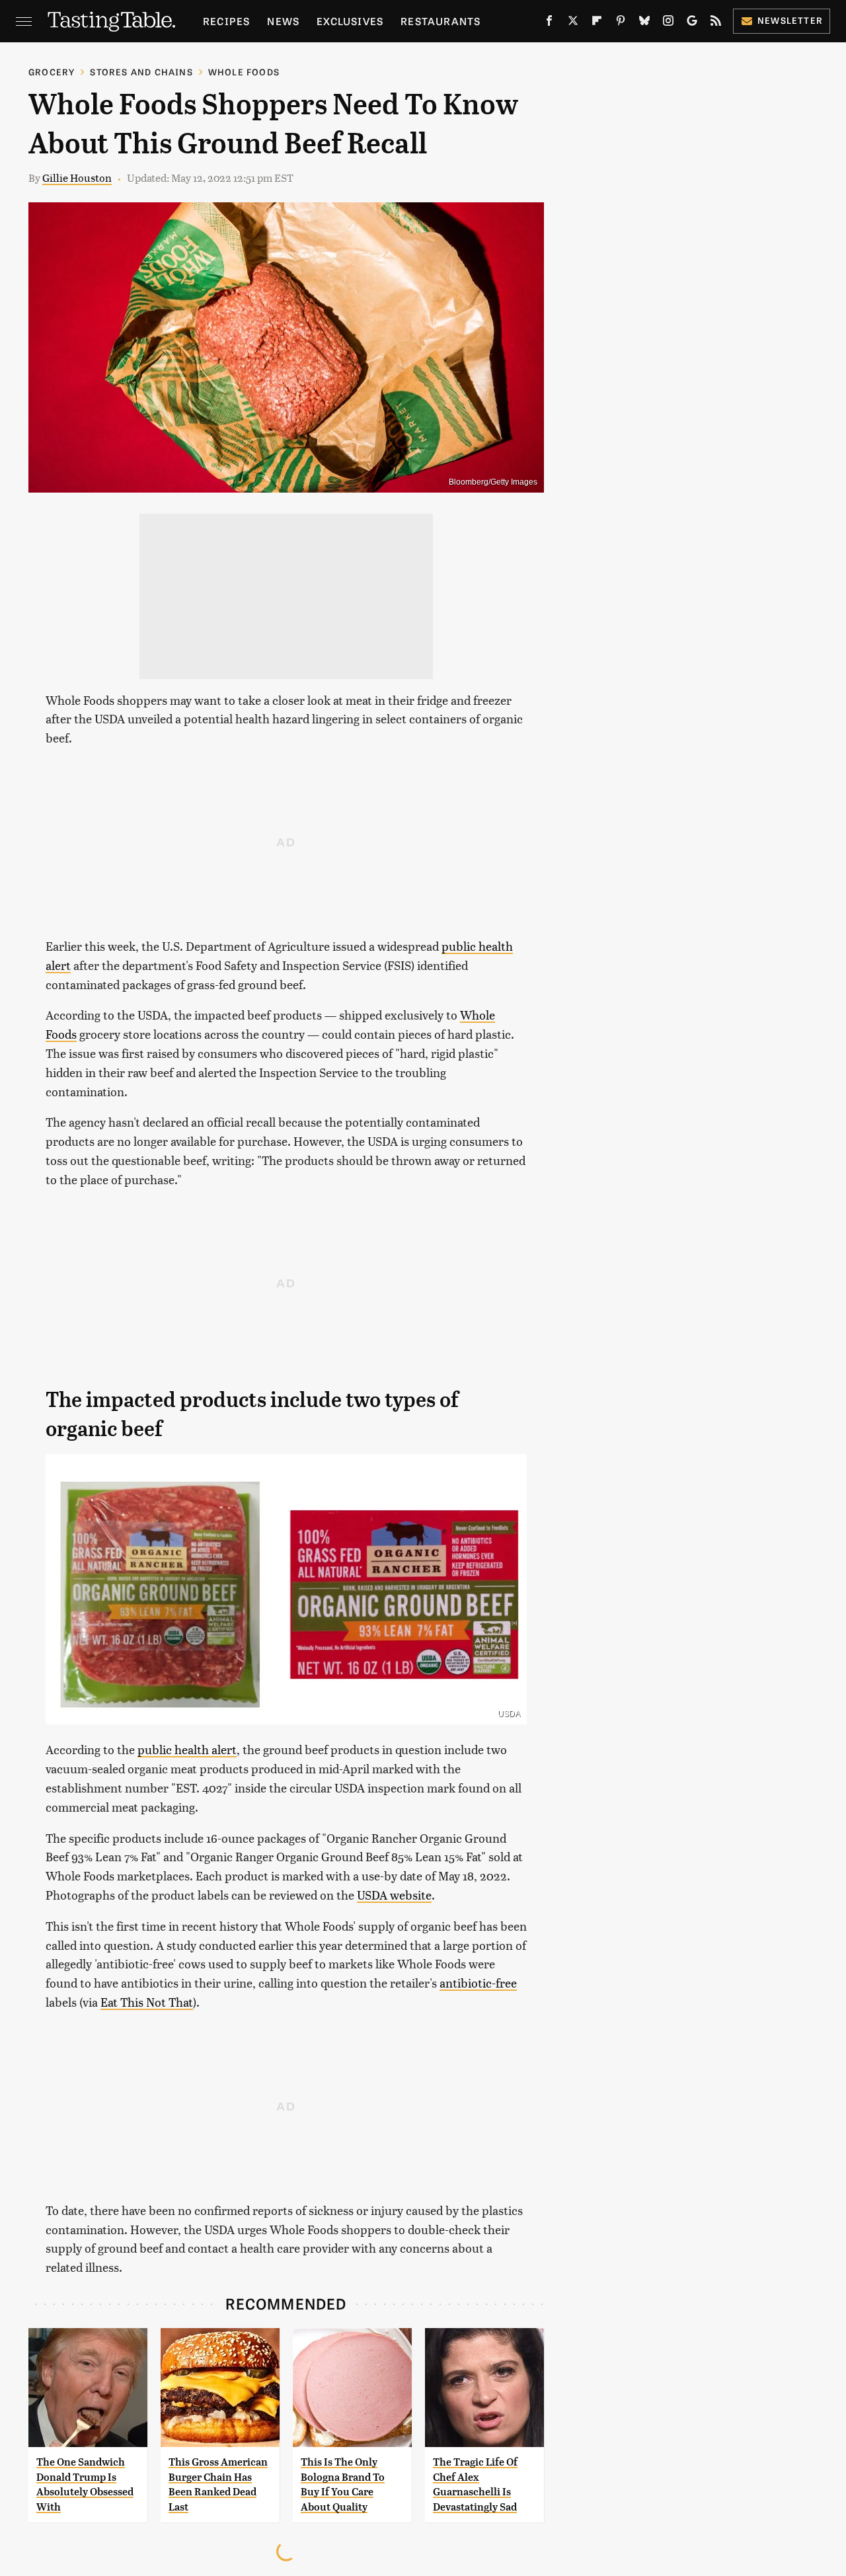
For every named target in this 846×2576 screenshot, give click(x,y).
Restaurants (441, 21)
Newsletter (790, 20)
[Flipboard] (597, 23)
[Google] (692, 23)
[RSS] (716, 23)
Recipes (226, 21)
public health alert (187, 1749)
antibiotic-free (478, 1983)
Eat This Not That (147, 2002)
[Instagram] (668, 23)
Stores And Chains (141, 72)
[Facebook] (549, 23)
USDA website (394, 1895)
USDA (509, 1714)
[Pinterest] (621, 23)
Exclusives (350, 21)
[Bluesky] (644, 23)
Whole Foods (244, 72)
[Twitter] (573, 23)
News (283, 21)
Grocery (52, 72)
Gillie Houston (77, 178)
